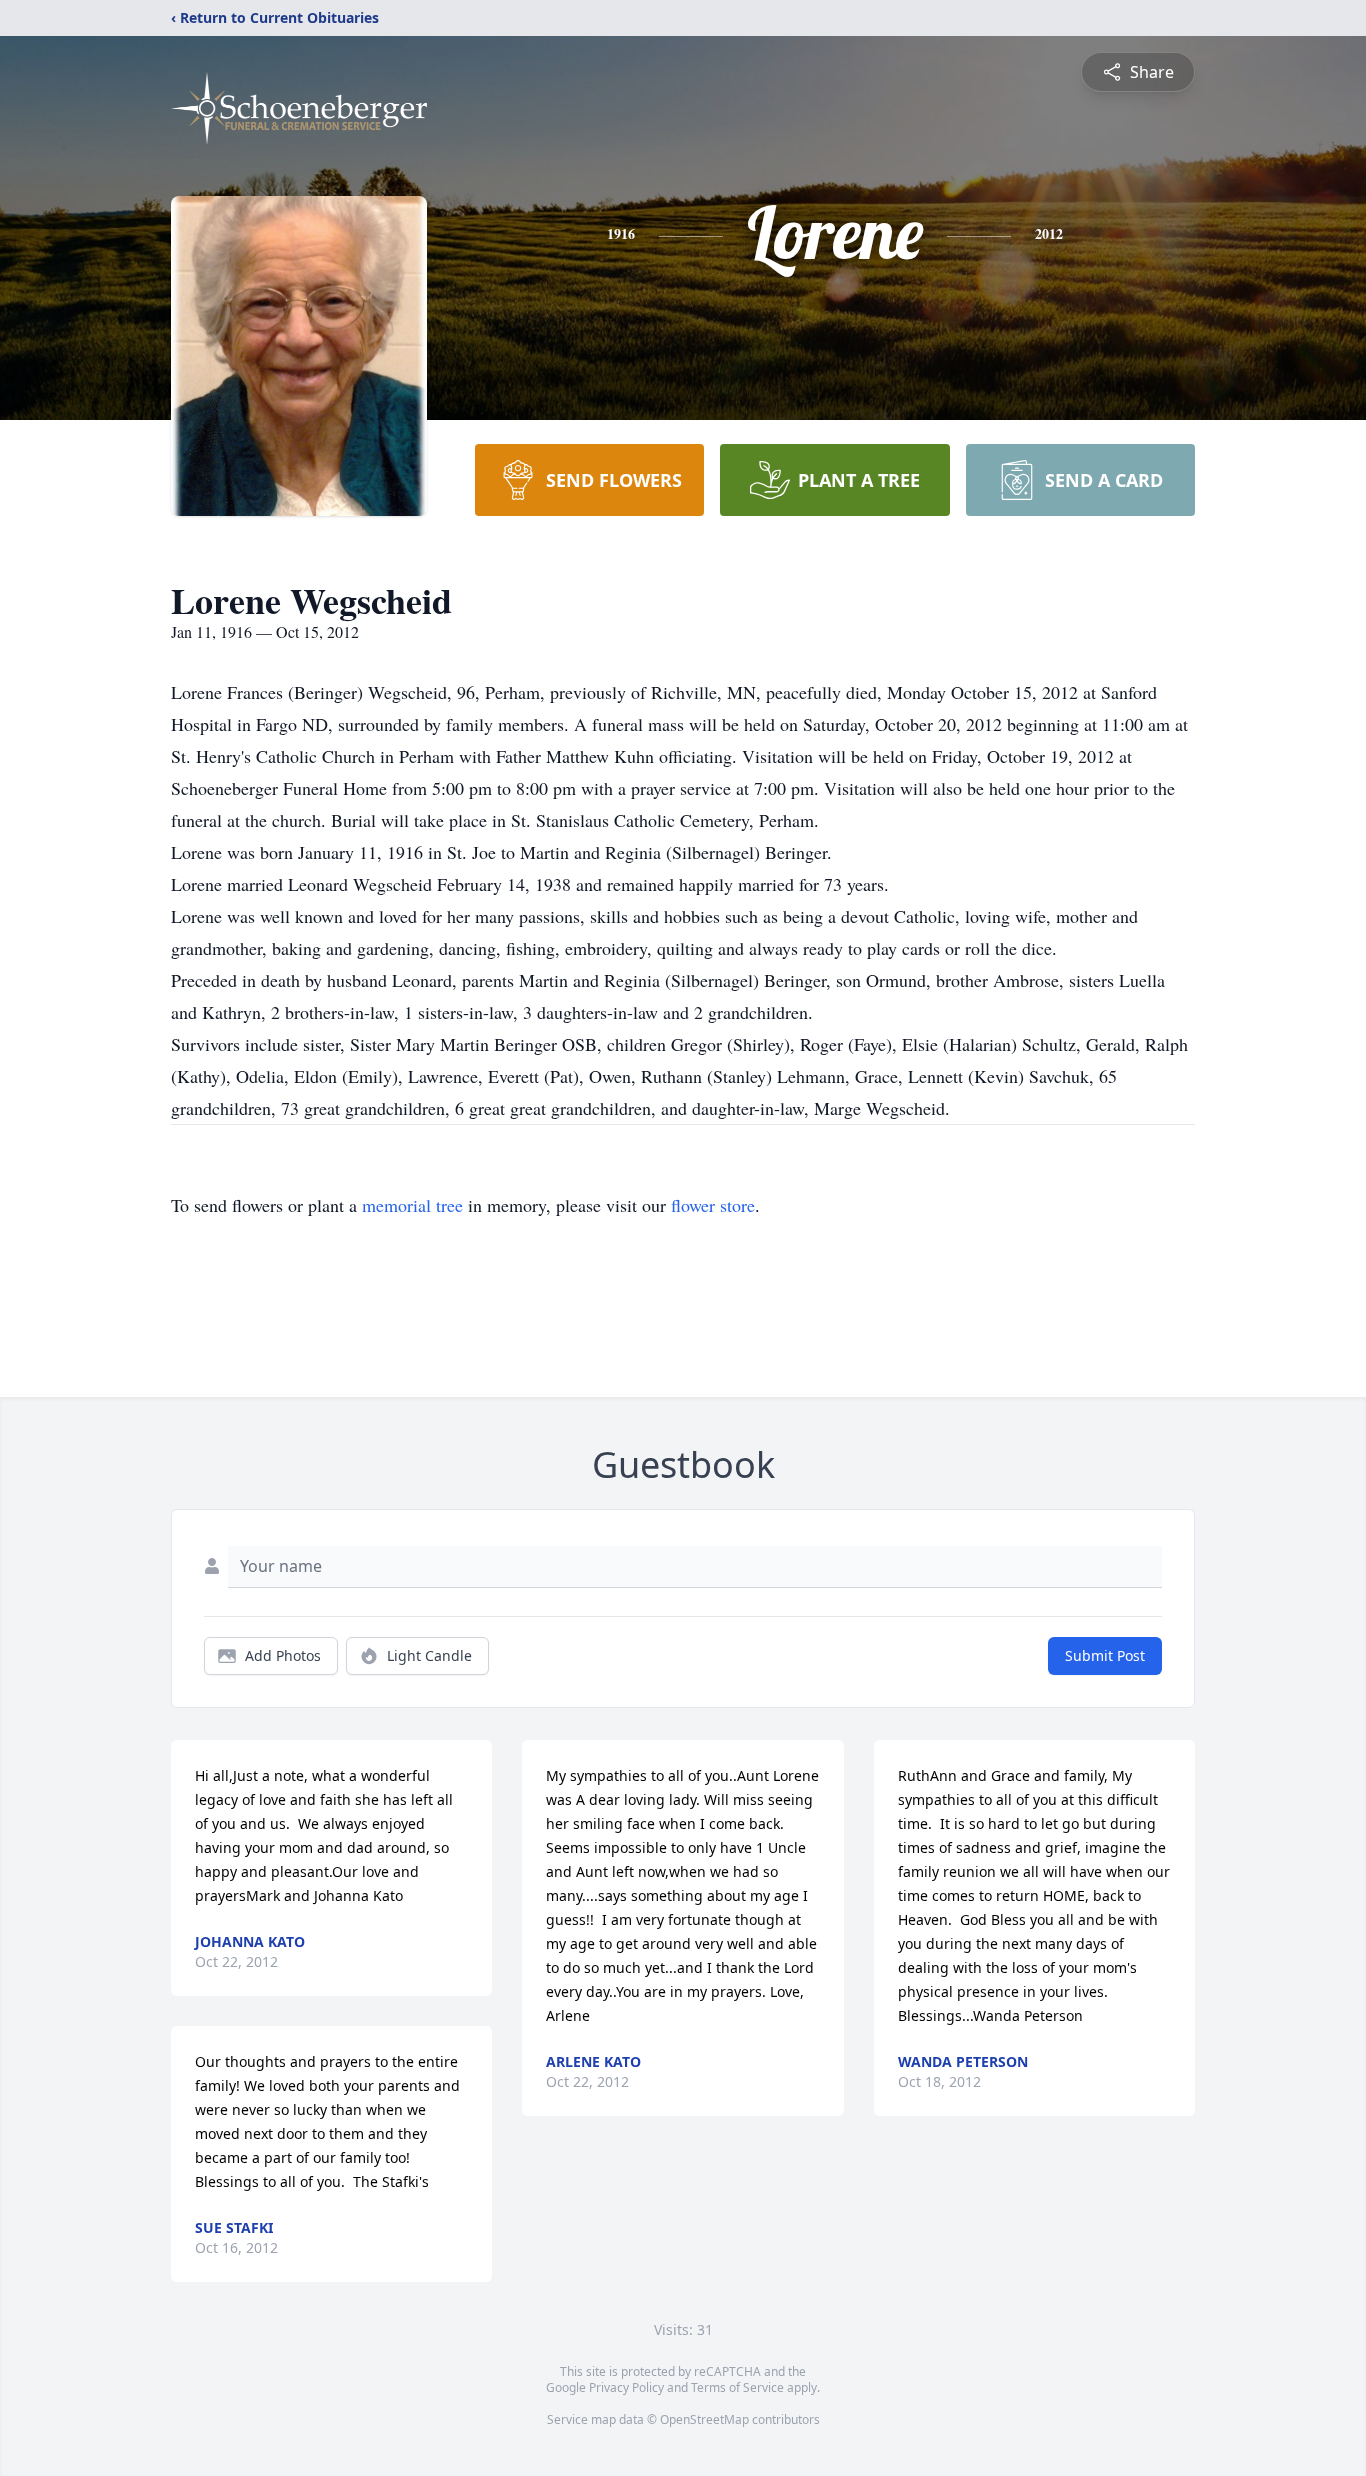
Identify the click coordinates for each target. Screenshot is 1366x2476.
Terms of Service (737, 2387)
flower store (713, 1205)
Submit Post (1105, 1655)
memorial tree (412, 1205)
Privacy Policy (626, 2387)
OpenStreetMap (704, 2419)
